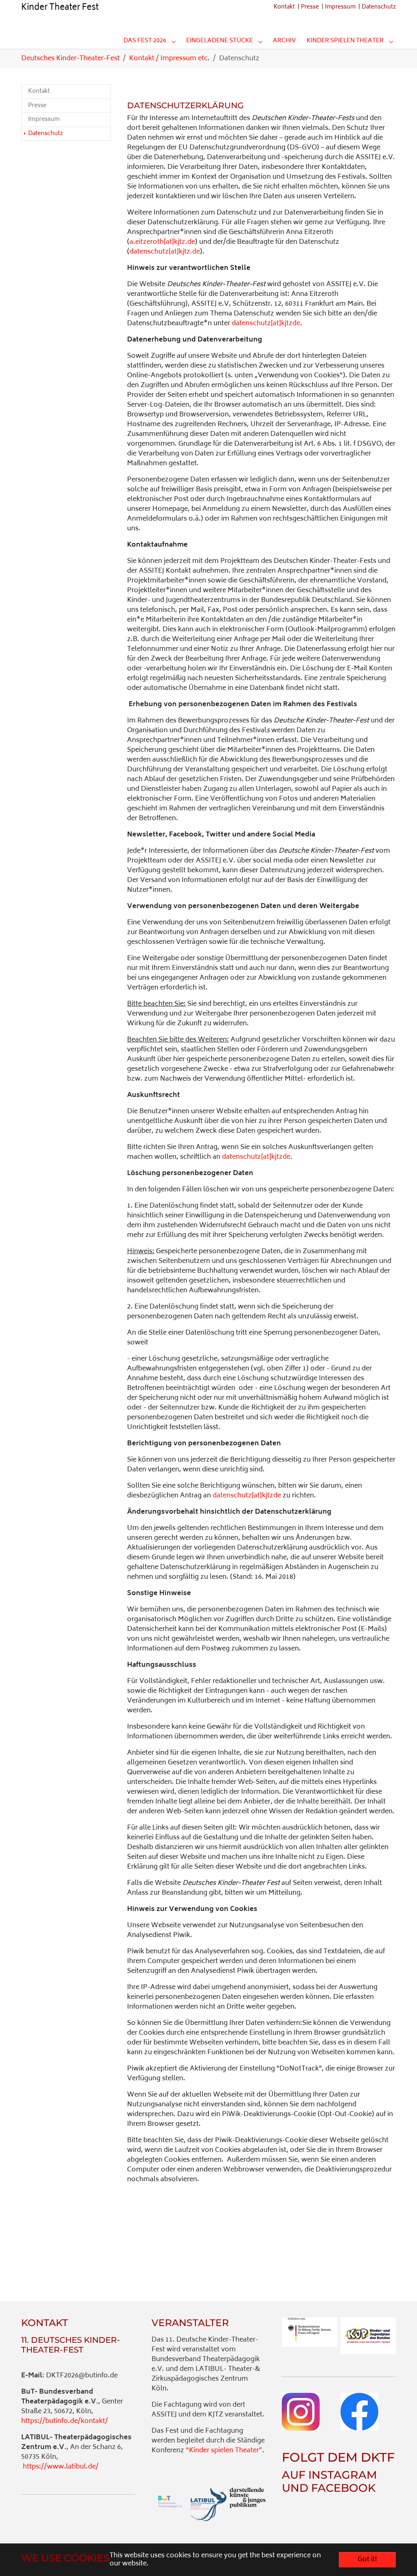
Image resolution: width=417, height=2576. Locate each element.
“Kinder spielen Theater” (224, 2451)
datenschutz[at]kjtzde (266, 324)
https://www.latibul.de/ (61, 2467)
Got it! (367, 2560)
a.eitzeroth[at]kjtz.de (162, 242)
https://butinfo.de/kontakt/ (65, 2421)
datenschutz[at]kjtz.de (165, 252)
